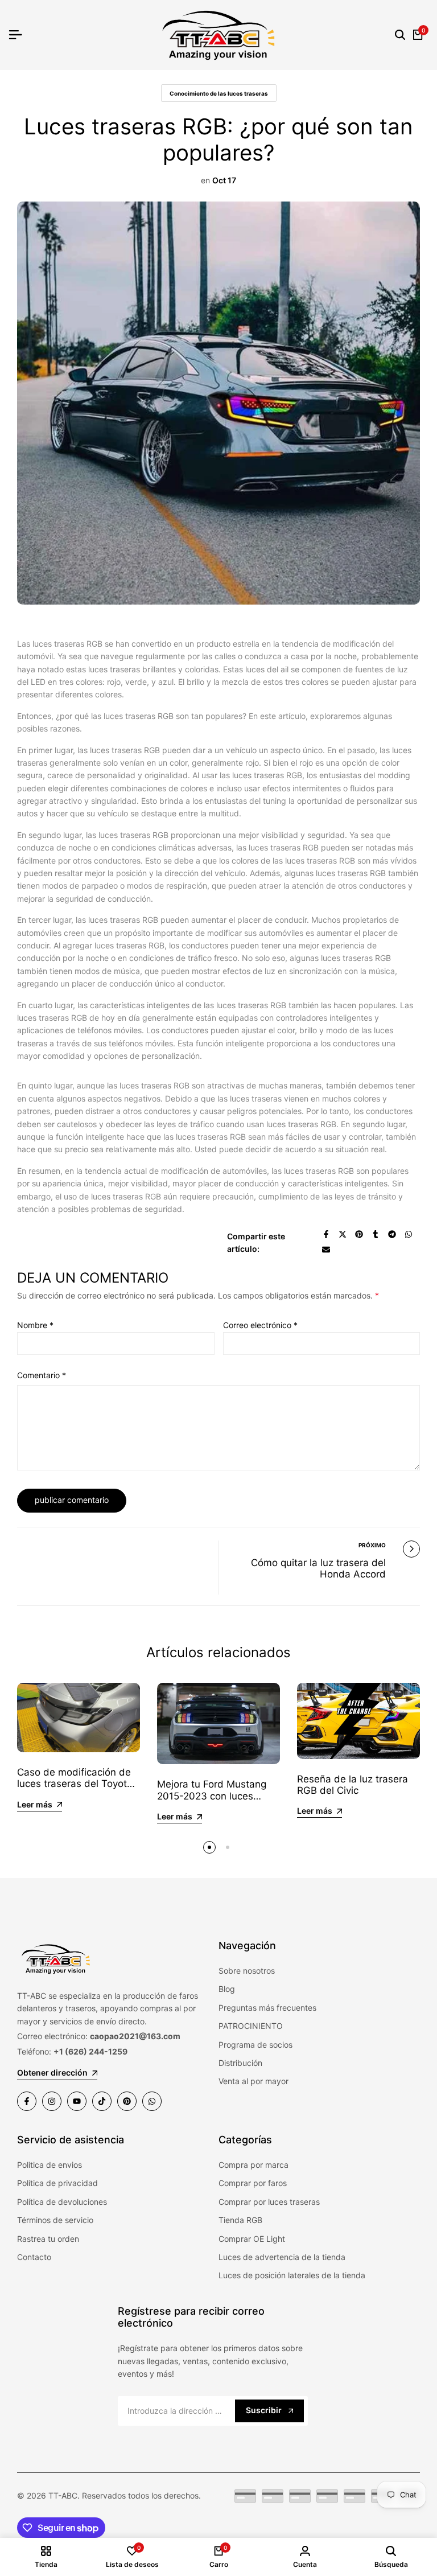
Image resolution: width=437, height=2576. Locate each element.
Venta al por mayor (253, 2081)
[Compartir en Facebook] (326, 1234)
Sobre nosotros (247, 1971)
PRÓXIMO (372, 1545)
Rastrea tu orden (48, 2239)
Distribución (240, 2063)
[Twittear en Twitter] (343, 1234)
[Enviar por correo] (326, 1250)
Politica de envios (50, 2165)
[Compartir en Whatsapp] (409, 1234)
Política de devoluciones (62, 2202)
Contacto (34, 2257)
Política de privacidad (57, 2183)
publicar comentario (72, 1500)
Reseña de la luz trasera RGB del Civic (353, 1785)
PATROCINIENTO (251, 2026)
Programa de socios (255, 2045)
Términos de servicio (55, 2220)
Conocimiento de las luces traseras (219, 93)
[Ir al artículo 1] (209, 1847)
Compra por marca (253, 2165)
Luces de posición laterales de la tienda (292, 2275)
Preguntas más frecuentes (267, 2008)
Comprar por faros (253, 2183)
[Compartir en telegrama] (392, 1234)
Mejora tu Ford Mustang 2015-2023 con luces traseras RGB (212, 1796)
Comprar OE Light (252, 2239)
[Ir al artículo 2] (228, 1847)
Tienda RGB (240, 2220)
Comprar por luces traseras (269, 2202)
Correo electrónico (260, 1325)
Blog (227, 1989)
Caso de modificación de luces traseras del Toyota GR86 (75, 1784)
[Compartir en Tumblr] (376, 1234)
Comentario (42, 1375)
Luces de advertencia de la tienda (282, 2257)
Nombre (35, 1325)
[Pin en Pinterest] (359, 1234)
